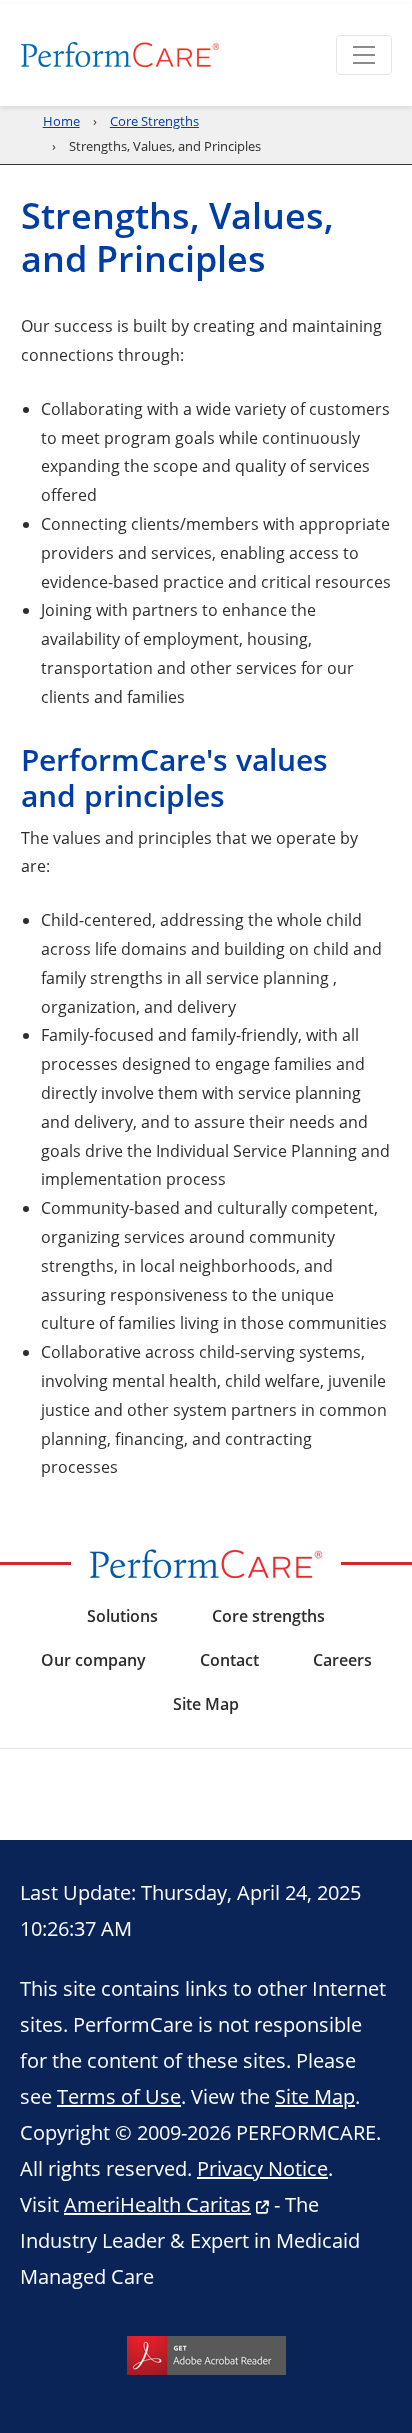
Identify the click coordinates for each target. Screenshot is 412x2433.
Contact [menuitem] (229, 1660)
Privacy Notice (262, 2168)
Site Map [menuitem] (206, 1704)
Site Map (315, 2096)
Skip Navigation (61, 2)
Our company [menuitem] (93, 1660)
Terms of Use (119, 2096)
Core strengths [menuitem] (268, 1616)
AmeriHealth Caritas (157, 2204)
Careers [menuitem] (342, 1660)
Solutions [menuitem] (122, 1616)
